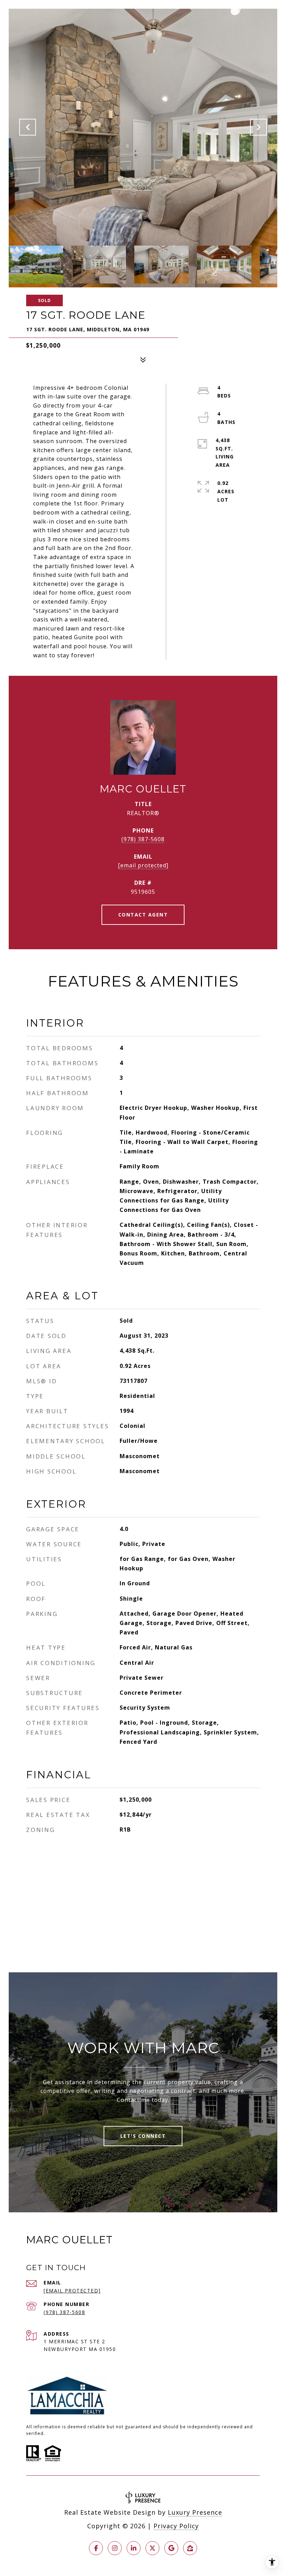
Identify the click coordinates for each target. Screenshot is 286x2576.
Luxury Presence (195, 2512)
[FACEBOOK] (96, 2548)
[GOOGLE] (171, 2548)
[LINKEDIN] (134, 2548)
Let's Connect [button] (143, 2136)
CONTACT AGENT (143, 915)
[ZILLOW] (190, 2548)
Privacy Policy (176, 2526)
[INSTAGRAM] (115, 2548)
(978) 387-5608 (143, 839)
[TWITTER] (152, 2548)
